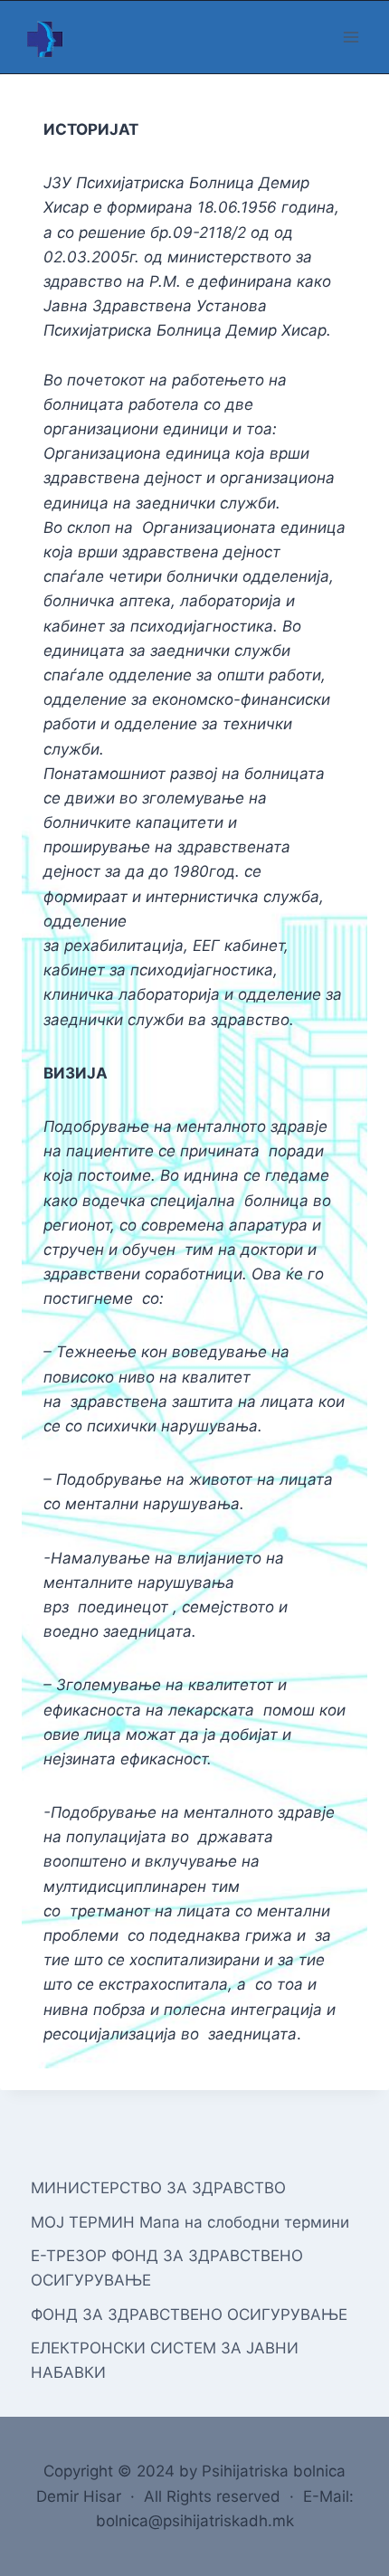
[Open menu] (351, 37)
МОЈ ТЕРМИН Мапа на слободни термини (190, 2222)
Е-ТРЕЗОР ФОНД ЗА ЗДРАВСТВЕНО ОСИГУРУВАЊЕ (167, 2268)
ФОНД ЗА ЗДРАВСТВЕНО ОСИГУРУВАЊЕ (189, 2315)
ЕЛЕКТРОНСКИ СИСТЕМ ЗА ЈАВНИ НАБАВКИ (165, 2360)
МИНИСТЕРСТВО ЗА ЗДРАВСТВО (158, 2188)
